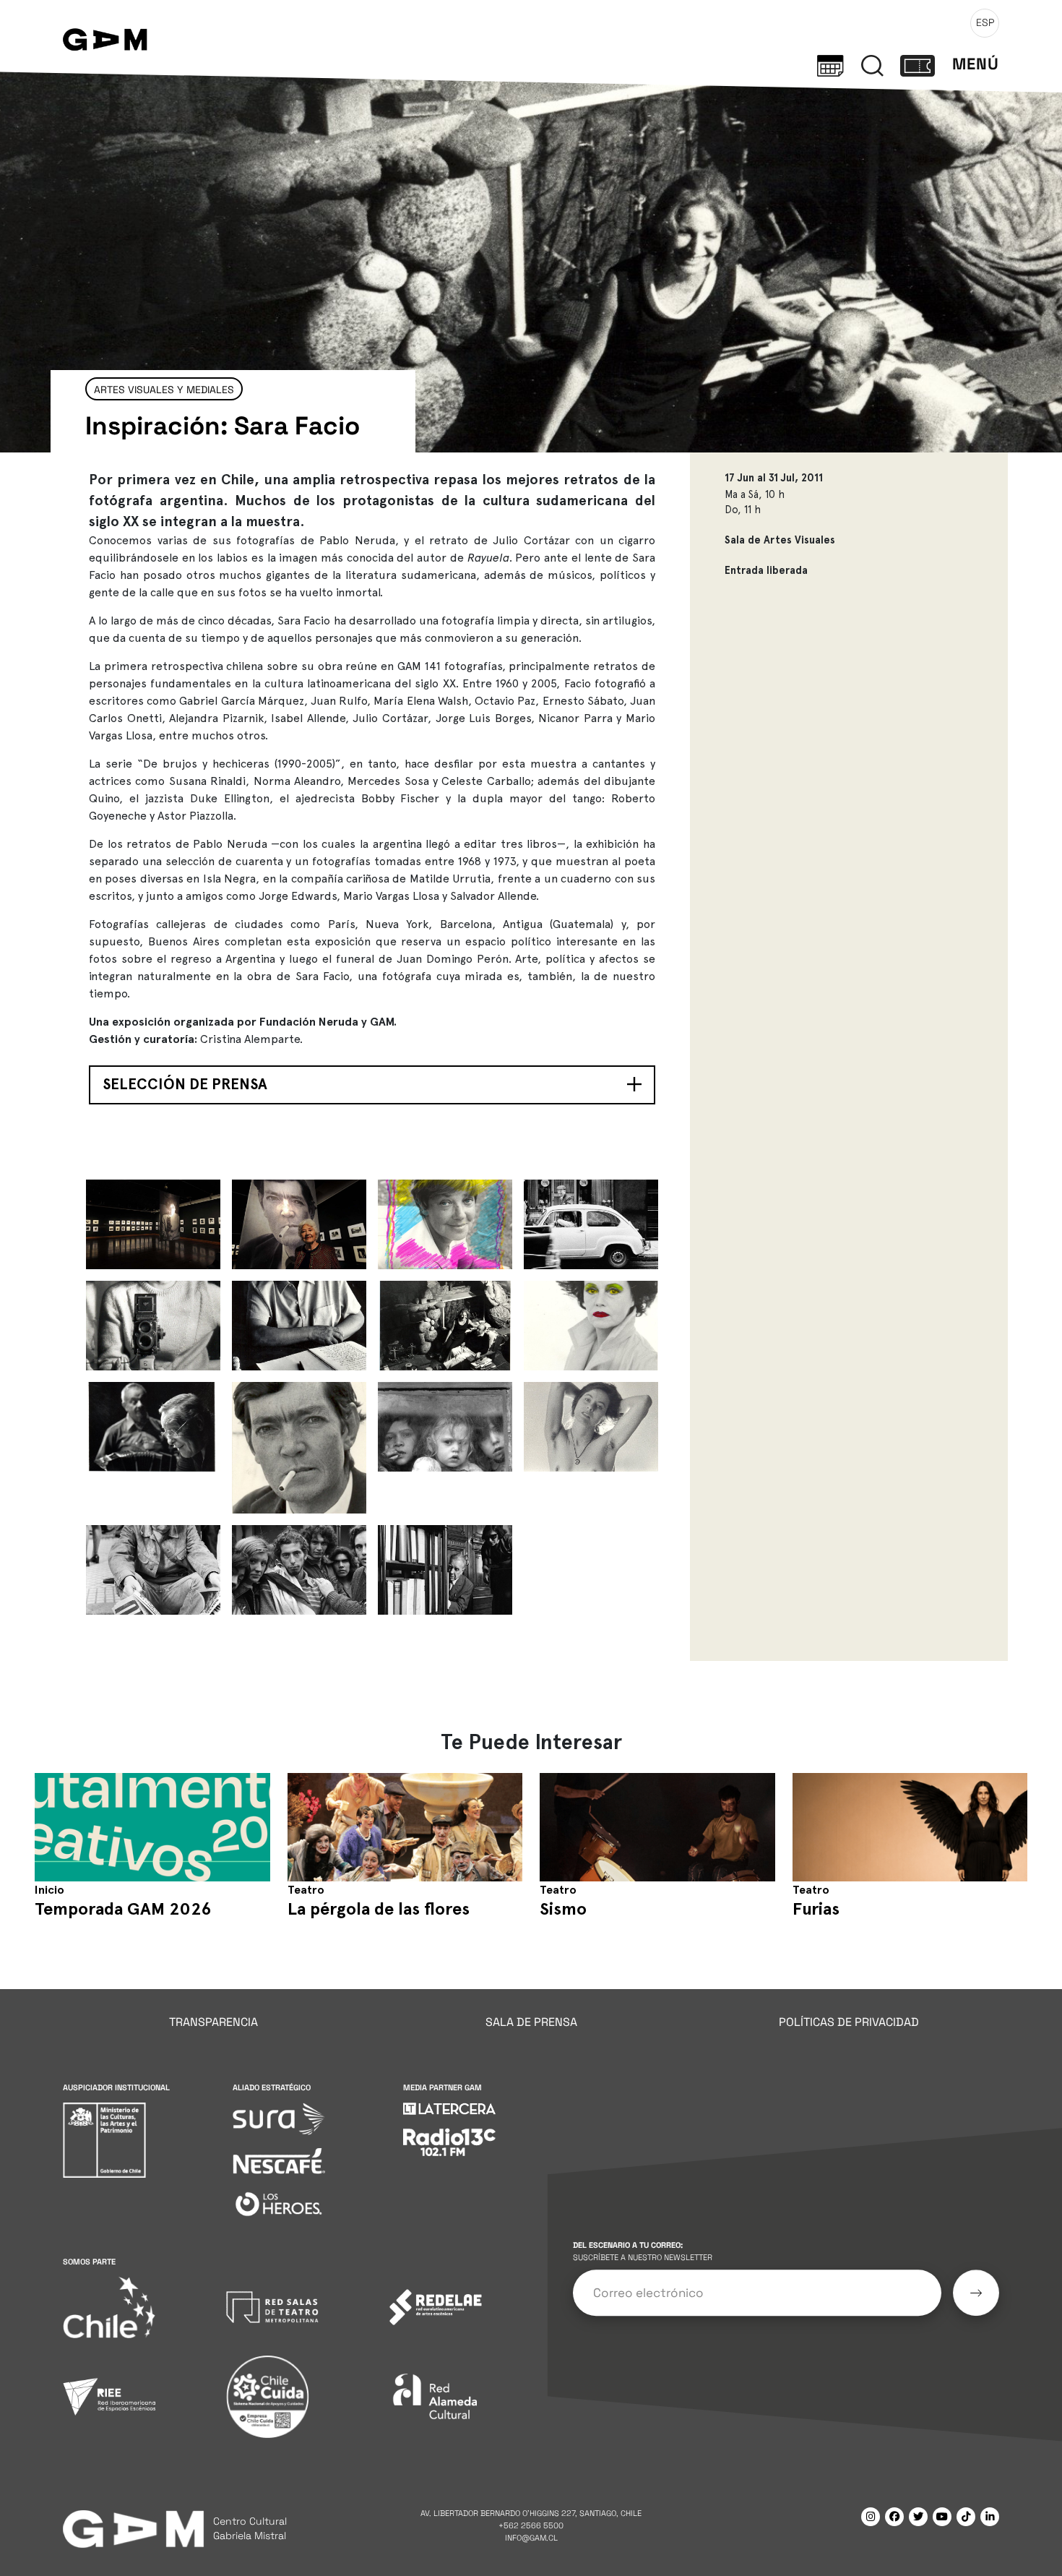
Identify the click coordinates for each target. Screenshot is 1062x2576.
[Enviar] (976, 2293)
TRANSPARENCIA (213, 2022)
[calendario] (830, 64)
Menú (976, 64)
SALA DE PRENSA (531, 2022)
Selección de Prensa (185, 1084)
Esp (985, 22)
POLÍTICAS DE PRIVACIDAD (849, 2022)
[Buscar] (872, 64)
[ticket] (918, 64)
